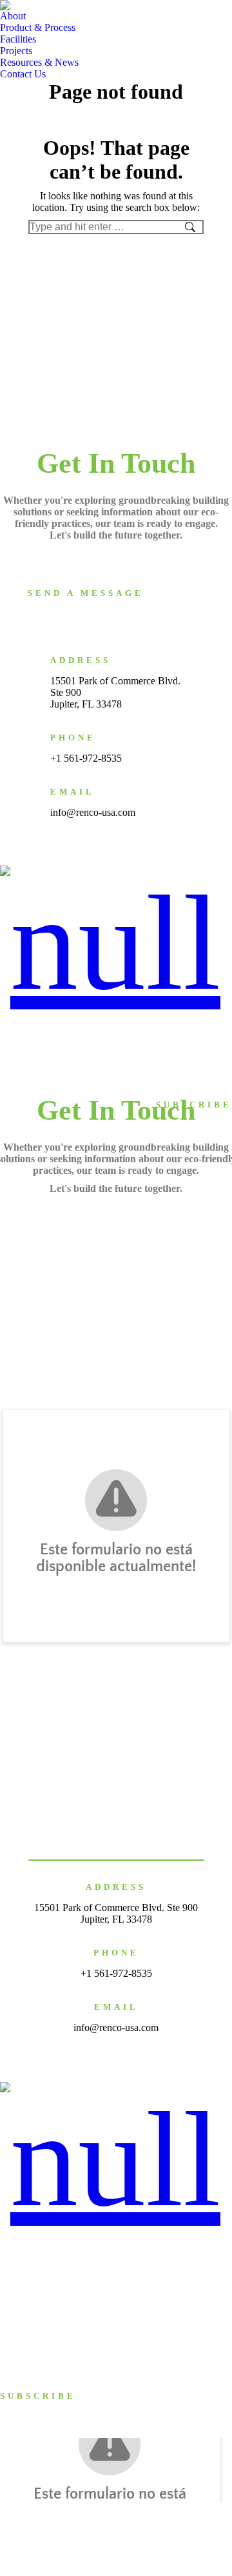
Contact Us (206, 1036)
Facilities (165, 1026)
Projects (211, 1026)
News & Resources (136, 1036)
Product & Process (99, 1026)
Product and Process (41, 2280)
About (38, 1026)
